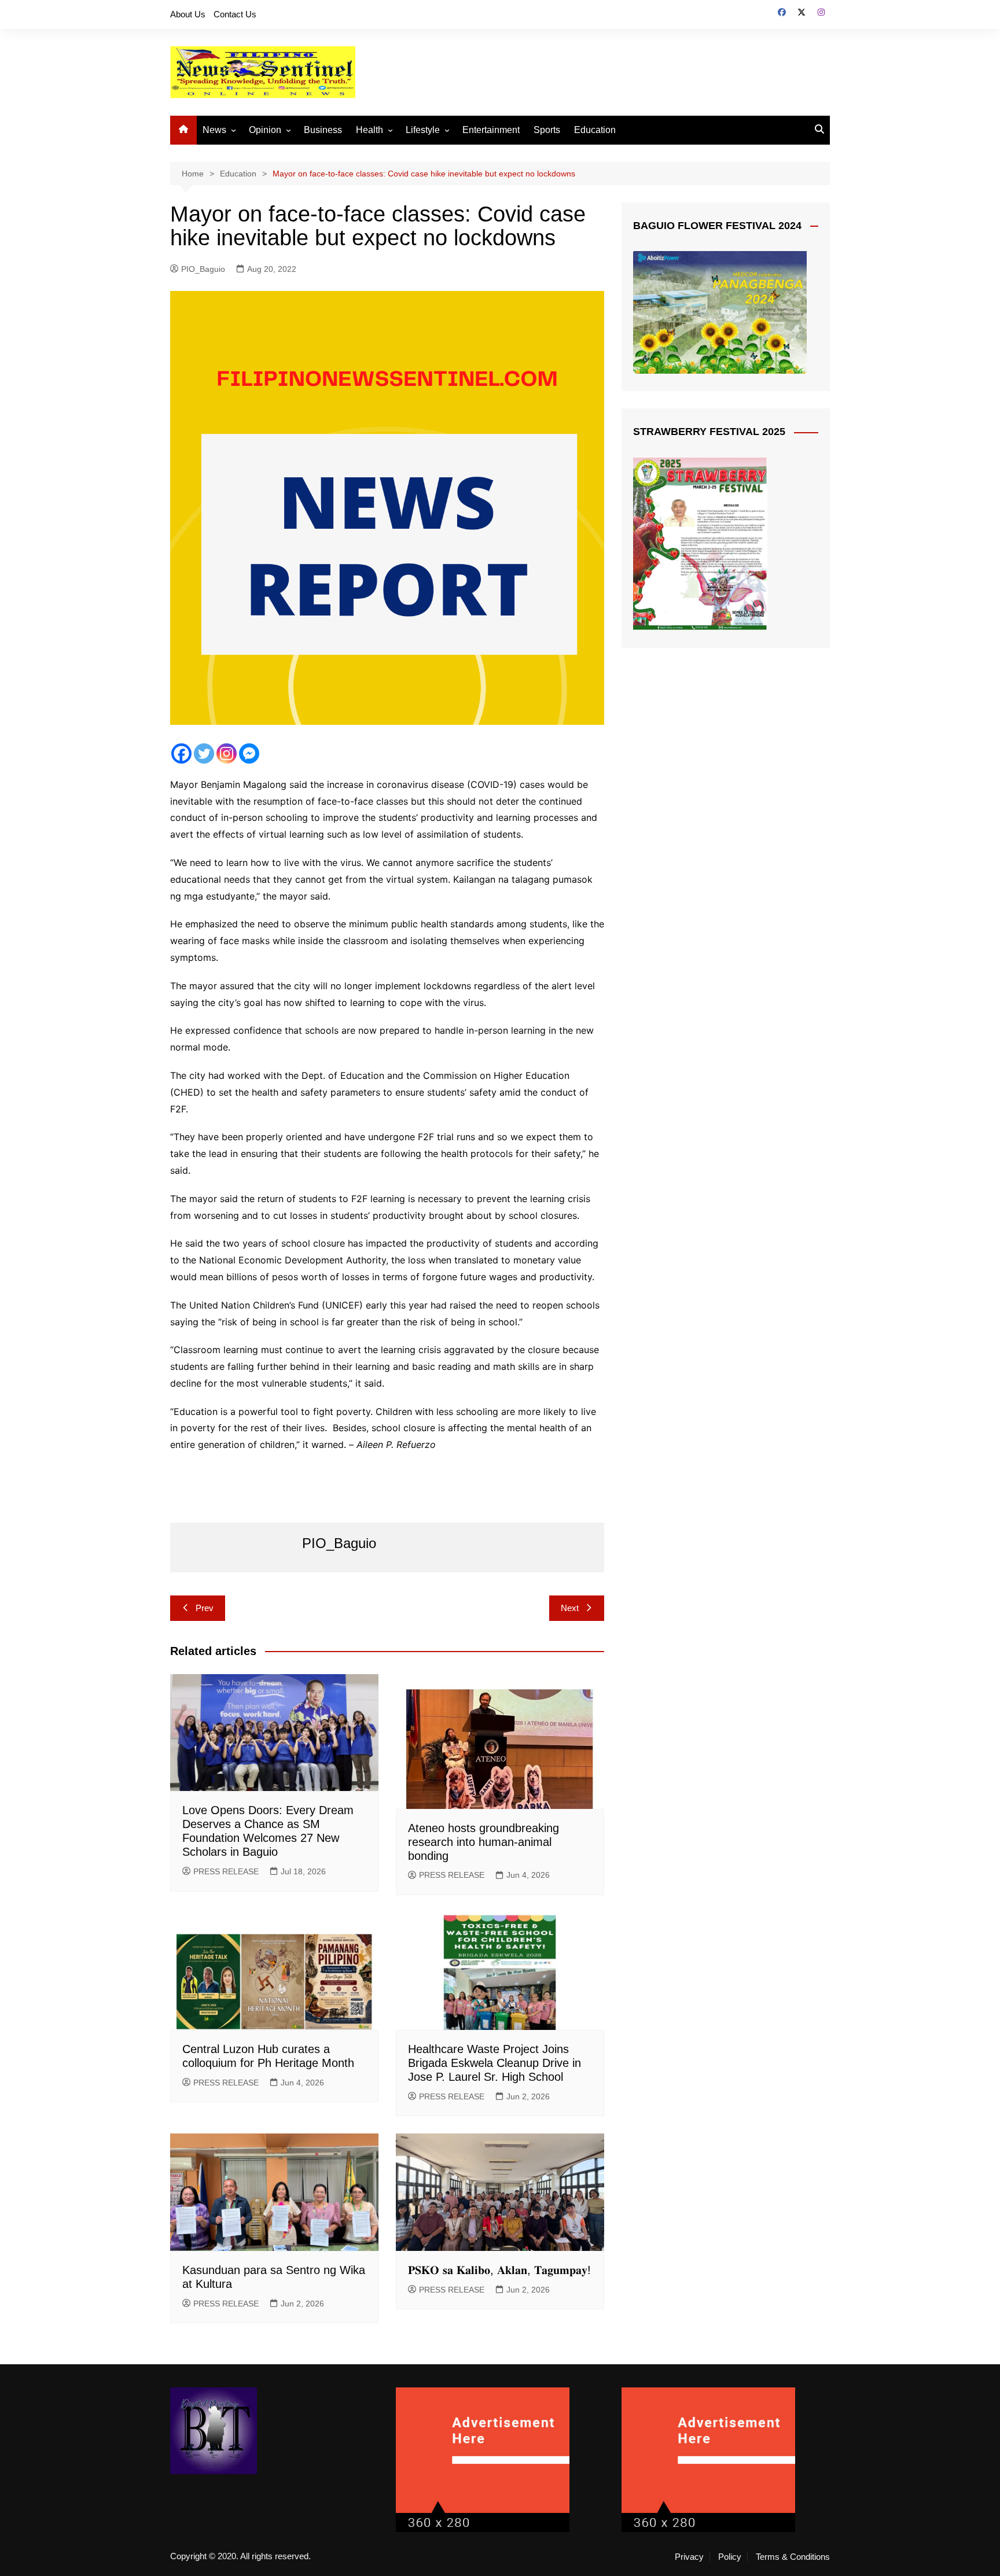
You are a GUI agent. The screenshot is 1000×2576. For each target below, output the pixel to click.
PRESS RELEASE (226, 1871)
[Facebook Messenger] (249, 753)
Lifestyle (423, 130)
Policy (730, 2557)
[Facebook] (181, 753)
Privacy (689, 2557)
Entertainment (491, 130)
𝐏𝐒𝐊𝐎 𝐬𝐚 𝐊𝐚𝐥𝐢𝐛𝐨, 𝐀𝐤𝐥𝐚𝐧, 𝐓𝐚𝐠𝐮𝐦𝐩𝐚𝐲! (499, 2270)
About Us (188, 14)
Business (323, 130)
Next (570, 1608)
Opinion (265, 130)
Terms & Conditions (793, 2557)
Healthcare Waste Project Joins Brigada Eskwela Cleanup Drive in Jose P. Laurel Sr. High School (495, 2063)
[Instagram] (227, 753)
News (214, 130)
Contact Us (235, 14)
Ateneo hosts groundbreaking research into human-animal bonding (484, 1842)
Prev (205, 1608)
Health (370, 130)
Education (595, 130)
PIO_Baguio (203, 269)
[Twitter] (204, 753)
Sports (547, 130)
